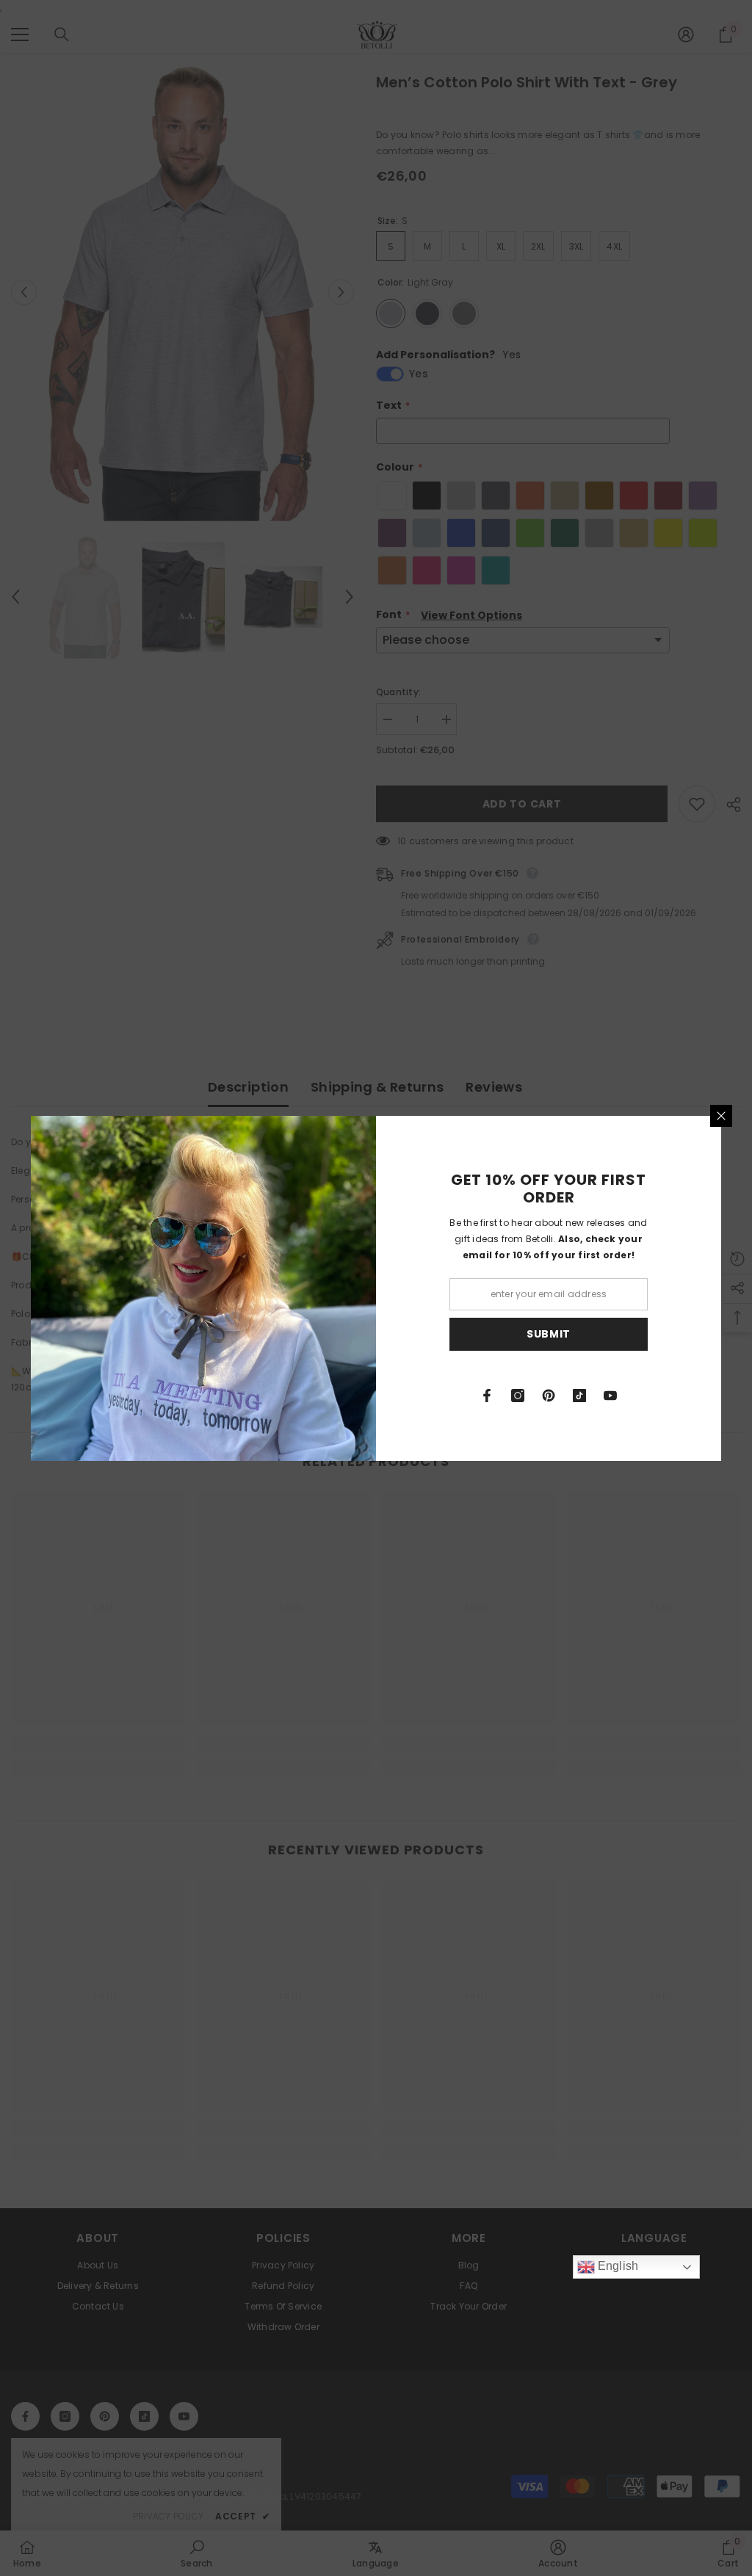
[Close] (721, 1116)
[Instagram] (518, 1396)
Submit (549, 1334)
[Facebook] (487, 1396)
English (617, 2266)
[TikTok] (579, 1396)
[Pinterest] (549, 1396)
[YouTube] (610, 1396)
